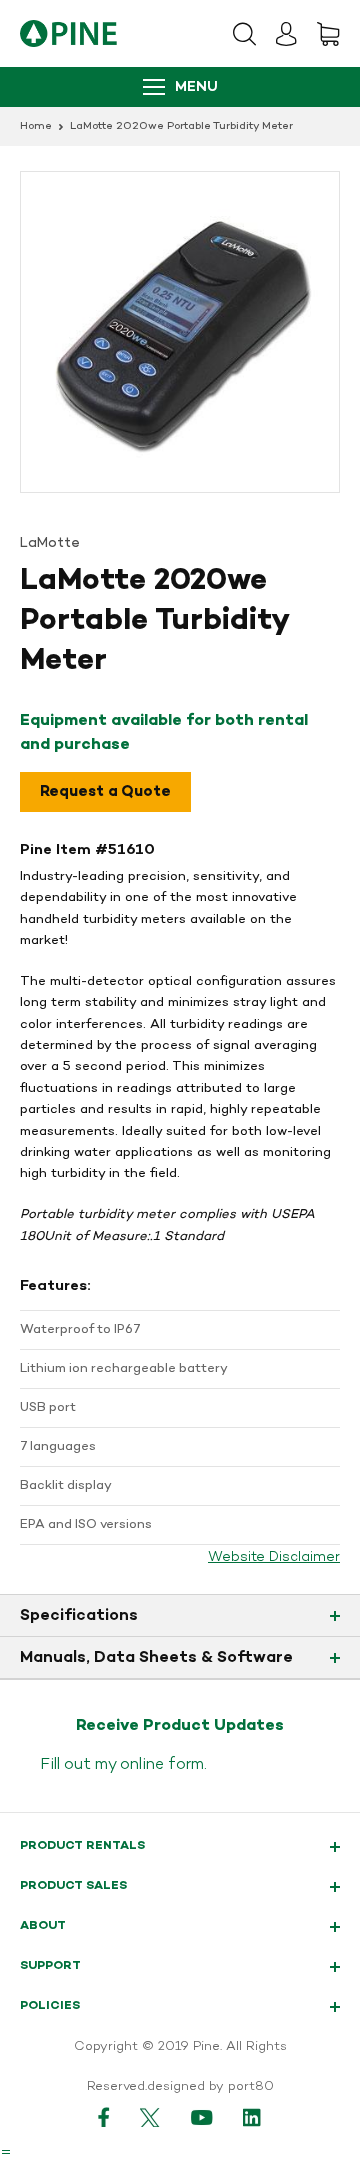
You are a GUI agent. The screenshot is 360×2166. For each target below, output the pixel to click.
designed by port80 (210, 2087)
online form (162, 1765)
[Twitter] (150, 2117)
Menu (196, 87)
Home (36, 126)
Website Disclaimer (274, 1557)
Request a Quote (105, 792)
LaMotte (50, 543)
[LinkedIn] (253, 2117)
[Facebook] (104, 2117)
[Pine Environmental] (68, 33)
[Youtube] (202, 2117)
